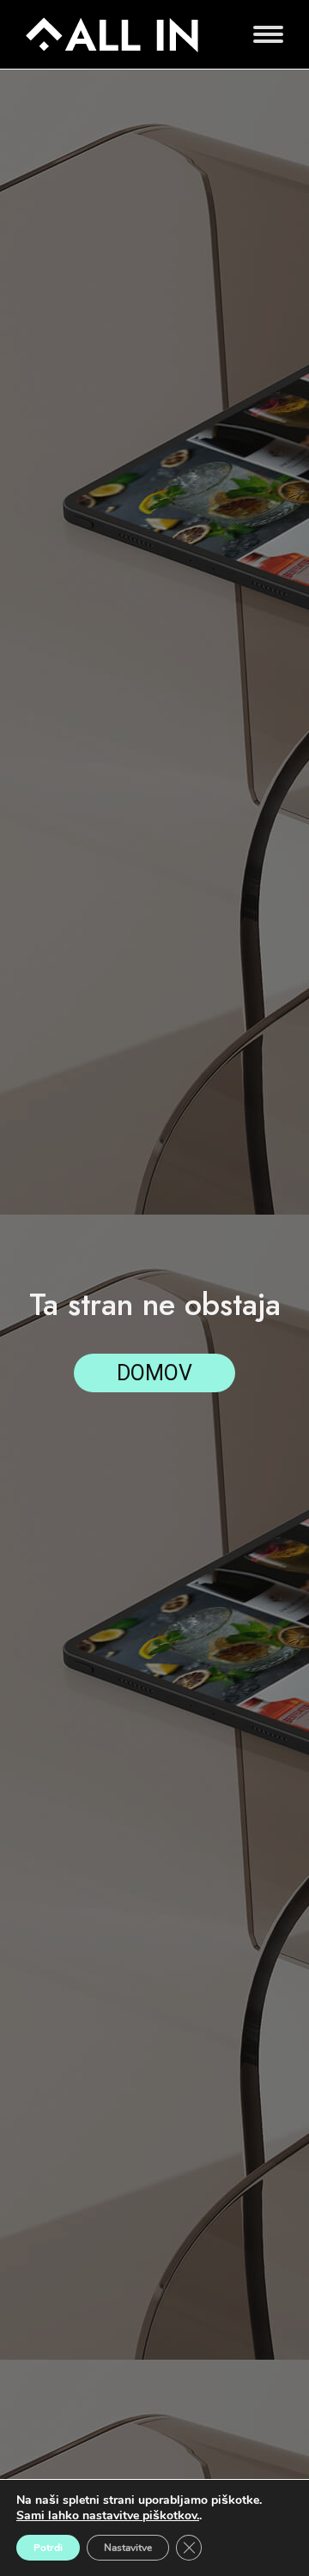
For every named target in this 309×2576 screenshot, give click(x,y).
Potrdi (48, 2548)
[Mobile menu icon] (264, 34)
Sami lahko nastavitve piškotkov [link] (106, 2515)
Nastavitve (128, 2548)
